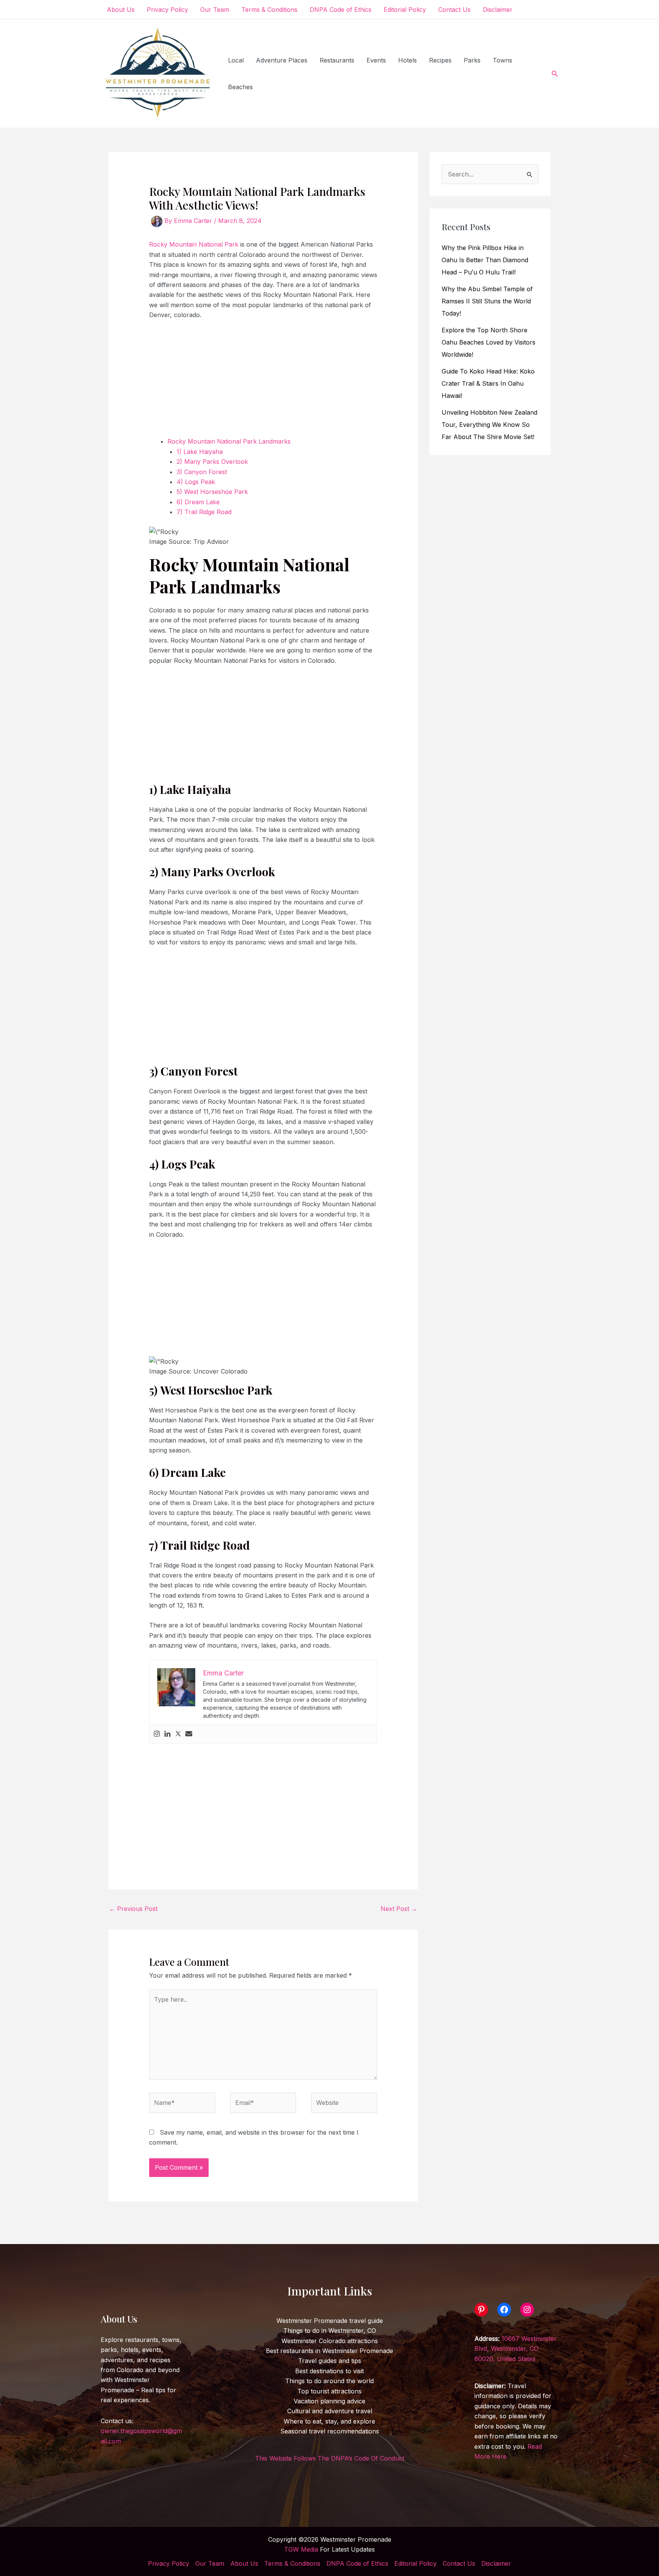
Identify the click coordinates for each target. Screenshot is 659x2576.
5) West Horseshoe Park (213, 492)
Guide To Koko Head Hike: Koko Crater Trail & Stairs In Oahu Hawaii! (488, 383)
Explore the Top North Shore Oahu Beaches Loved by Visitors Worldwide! (489, 342)
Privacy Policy (167, 10)
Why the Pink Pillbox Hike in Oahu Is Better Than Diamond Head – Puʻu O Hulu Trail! (485, 260)
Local (236, 60)
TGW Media (301, 2549)
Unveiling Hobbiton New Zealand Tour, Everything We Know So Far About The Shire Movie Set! (489, 425)
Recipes (440, 60)
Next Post (399, 1909)
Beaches (240, 87)
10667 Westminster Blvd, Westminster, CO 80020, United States (516, 2349)
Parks (472, 60)
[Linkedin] (167, 1734)
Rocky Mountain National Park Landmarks (229, 441)
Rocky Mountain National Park (194, 244)
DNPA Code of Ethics (341, 10)
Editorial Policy (405, 10)
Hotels (407, 60)
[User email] (189, 1734)
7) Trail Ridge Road (205, 512)
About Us (121, 10)
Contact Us (454, 10)
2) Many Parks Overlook (213, 462)
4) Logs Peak (196, 482)
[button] (555, 74)
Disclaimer (498, 10)
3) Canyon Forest (202, 472)
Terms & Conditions (269, 10)
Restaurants (337, 60)
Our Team (215, 10)
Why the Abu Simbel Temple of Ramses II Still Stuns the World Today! (487, 301)
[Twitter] (178, 1734)
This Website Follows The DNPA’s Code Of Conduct (330, 2458)
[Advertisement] (263, 383)
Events (376, 60)
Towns (502, 60)
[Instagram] (157, 1734)
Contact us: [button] (141, 2431)
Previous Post (133, 1909)
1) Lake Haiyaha (200, 452)
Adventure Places (282, 60)
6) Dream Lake (198, 502)
